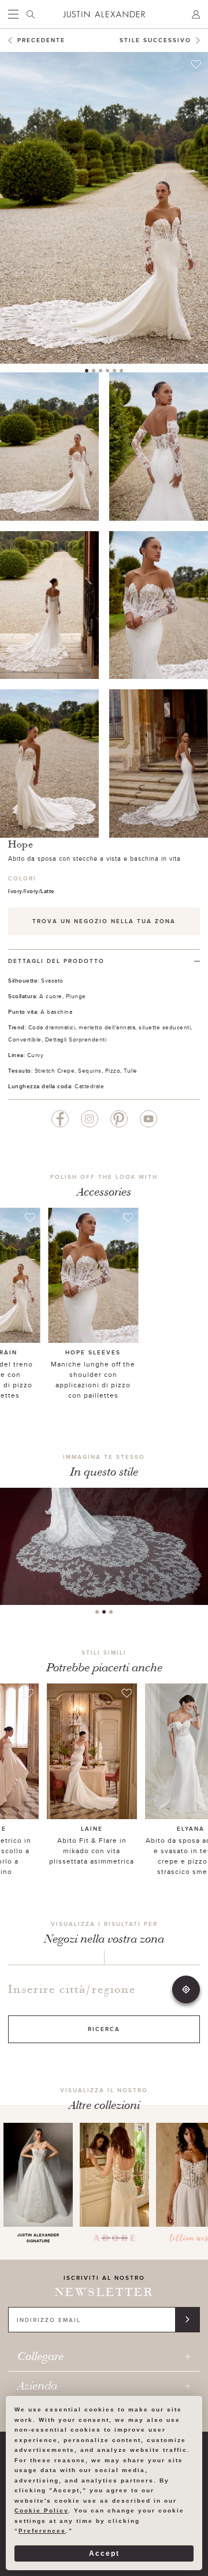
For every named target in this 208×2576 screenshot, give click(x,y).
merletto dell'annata (107, 1027)
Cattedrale (89, 1086)
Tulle (131, 1070)
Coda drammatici (52, 1027)
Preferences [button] (42, 2531)
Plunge (76, 996)
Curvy (36, 1055)
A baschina (56, 1011)
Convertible (25, 1039)
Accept (104, 2553)
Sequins (90, 1070)
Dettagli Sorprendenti (76, 1039)
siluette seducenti (165, 1027)
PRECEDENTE (41, 40)
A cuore (51, 996)
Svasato (52, 980)
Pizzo (113, 1070)
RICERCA (104, 2029)
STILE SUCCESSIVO (155, 40)
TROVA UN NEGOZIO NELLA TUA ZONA (104, 921)
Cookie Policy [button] (41, 2510)
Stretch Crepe (55, 1070)
